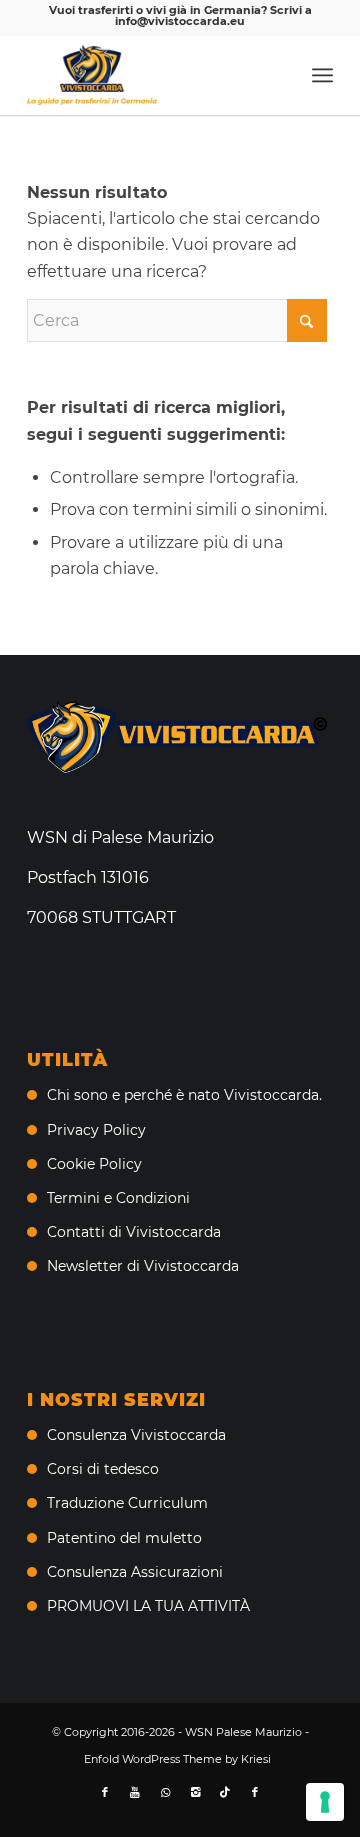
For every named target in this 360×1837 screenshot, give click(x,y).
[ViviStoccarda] (149, 75)
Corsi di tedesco (103, 1469)
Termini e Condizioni (118, 1198)
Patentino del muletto (124, 1538)
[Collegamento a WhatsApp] (165, 1792)
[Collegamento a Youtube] (135, 1792)
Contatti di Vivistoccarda (134, 1232)
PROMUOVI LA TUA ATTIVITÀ (148, 1606)
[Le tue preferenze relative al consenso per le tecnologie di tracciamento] (325, 1802)
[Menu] (322, 75)
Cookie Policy (94, 1164)
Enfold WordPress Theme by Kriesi (177, 1759)
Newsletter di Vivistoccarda (143, 1266)
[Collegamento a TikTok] (225, 1792)
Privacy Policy (96, 1130)
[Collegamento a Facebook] (105, 1792)
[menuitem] (322, 75)
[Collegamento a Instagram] (195, 1792)
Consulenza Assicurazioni (135, 1572)
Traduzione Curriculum (127, 1503)
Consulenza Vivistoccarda (136, 1435)
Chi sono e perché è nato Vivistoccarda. (184, 1095)
